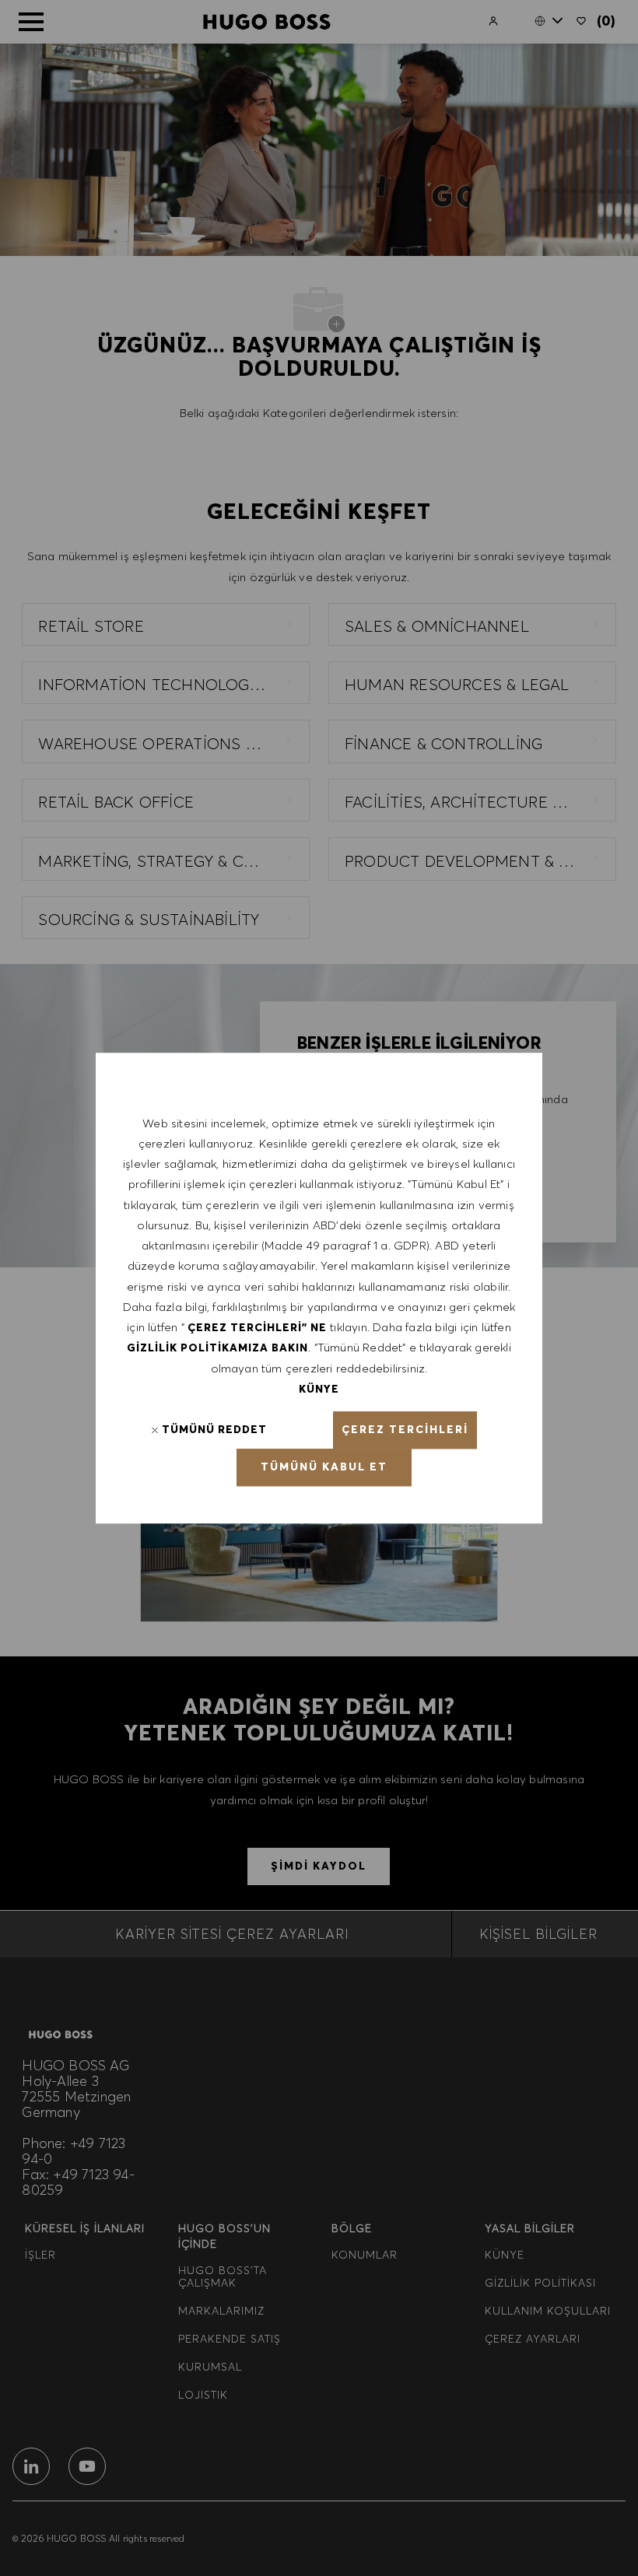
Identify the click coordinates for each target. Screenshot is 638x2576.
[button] (405, 1430)
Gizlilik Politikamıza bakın (217, 1348)
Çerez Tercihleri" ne (257, 1327)
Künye (319, 1389)
